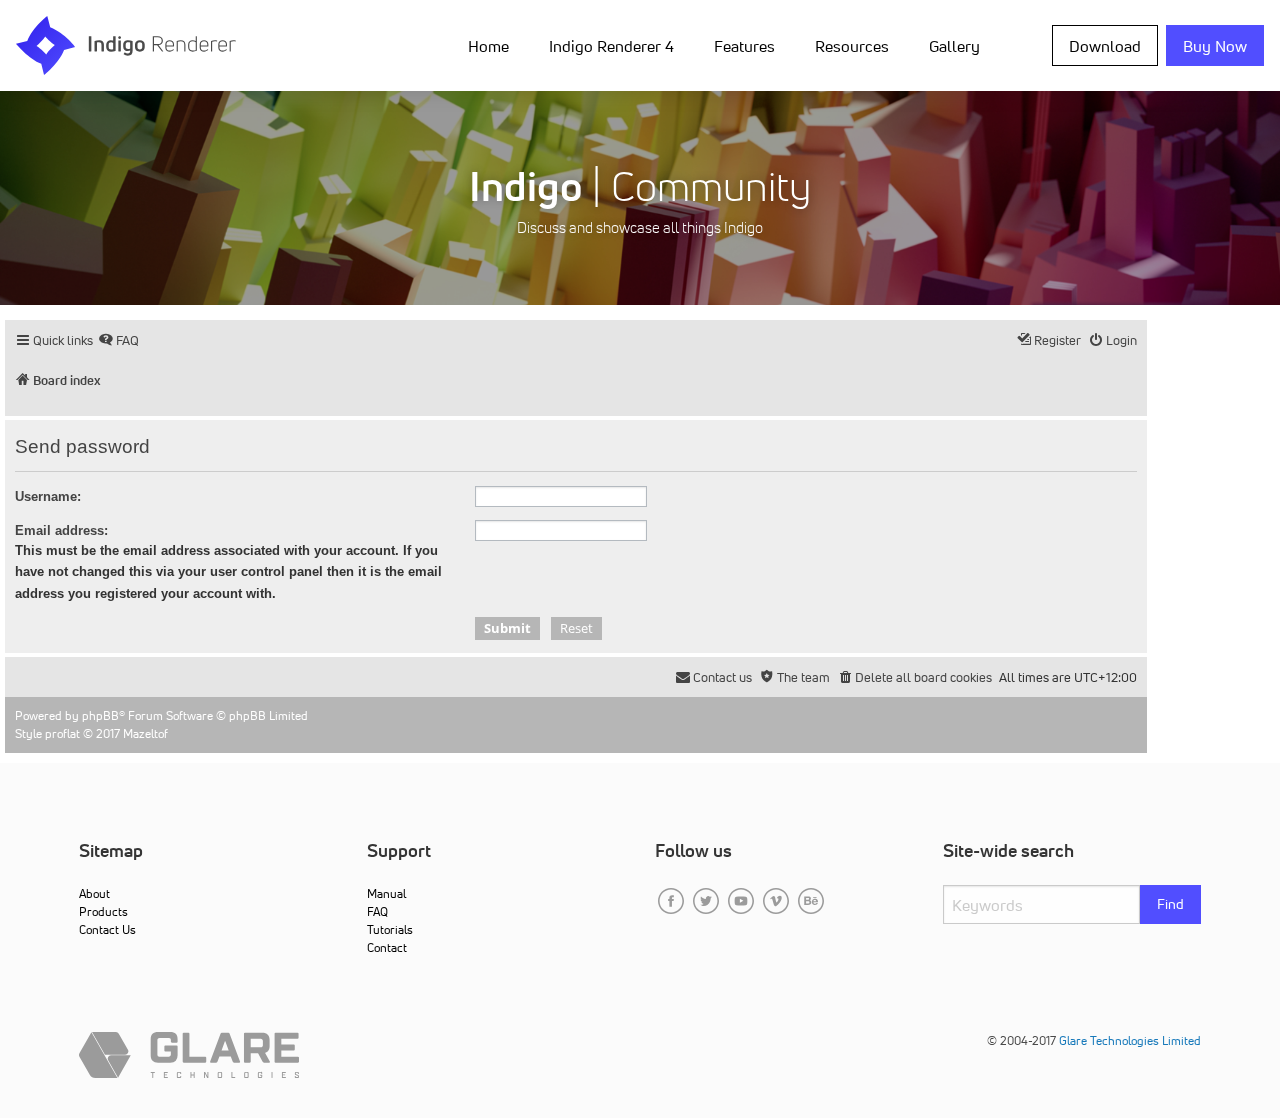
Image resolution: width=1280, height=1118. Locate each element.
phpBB (100, 715)
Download (1105, 46)
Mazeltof (145, 733)
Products (103, 911)
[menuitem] (492, 45)
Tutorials (390, 929)
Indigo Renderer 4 (611, 46)
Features (744, 46)
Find (1170, 904)
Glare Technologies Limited (1130, 1040)
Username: (48, 496)
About (94, 893)
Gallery (954, 46)
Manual (386, 893)
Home (488, 46)
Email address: (61, 530)
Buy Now (1215, 46)
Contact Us (107, 929)
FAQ (377, 911)
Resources (852, 46)
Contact (387, 947)
